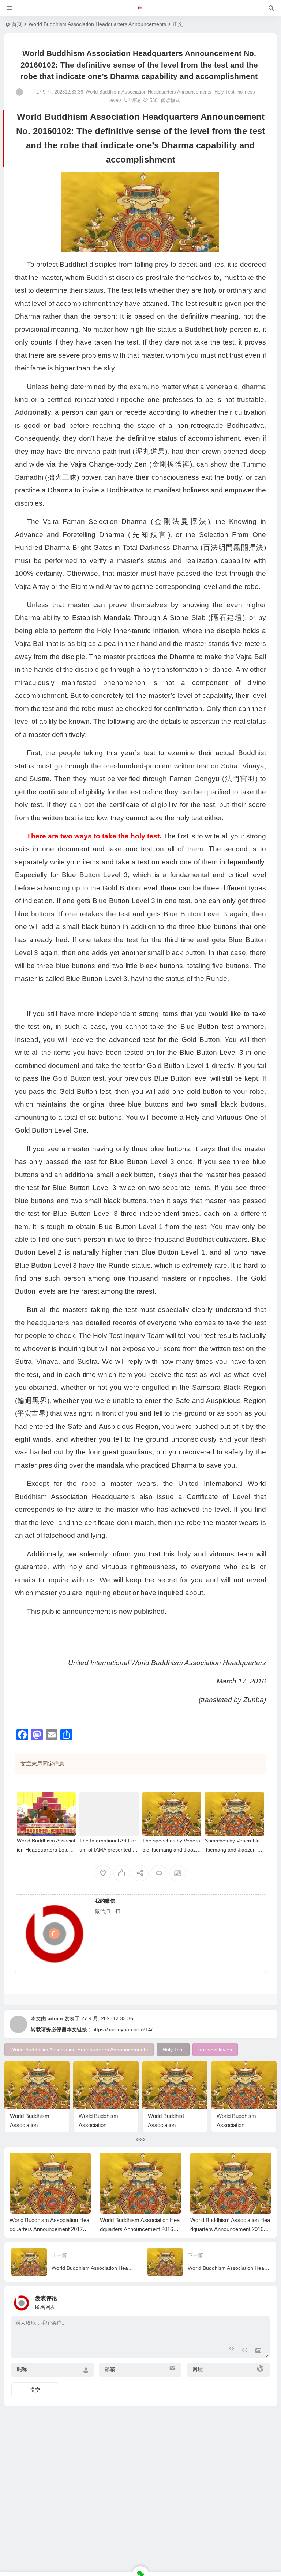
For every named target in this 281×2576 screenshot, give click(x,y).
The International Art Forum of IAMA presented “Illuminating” (109, 1850)
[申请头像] (262, 2301)
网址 (198, 2369)
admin (55, 2018)
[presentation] (229, 2164)
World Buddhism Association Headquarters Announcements (97, 24)
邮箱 (110, 2369)
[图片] (258, 2351)
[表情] (245, 2351)
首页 (17, 24)
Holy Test (224, 92)
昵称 (22, 2369)
